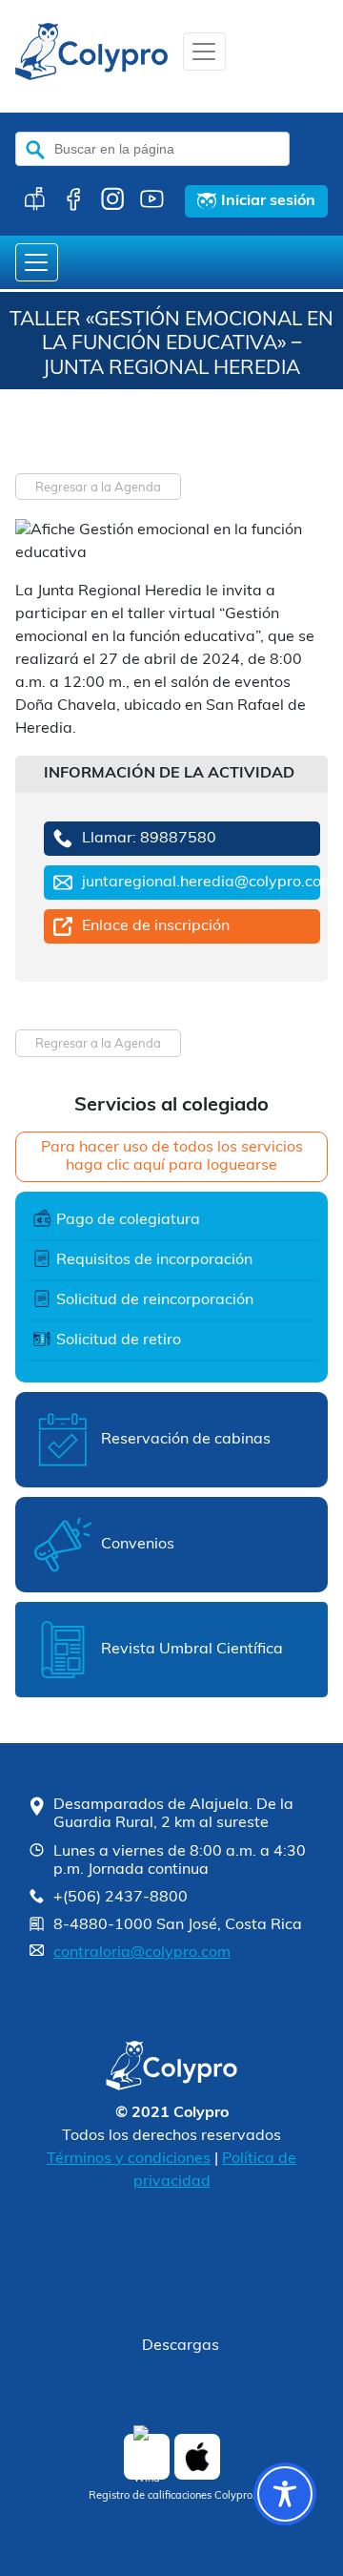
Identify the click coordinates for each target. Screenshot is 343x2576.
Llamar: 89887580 (149, 839)
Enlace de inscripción (156, 926)
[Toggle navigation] (204, 52)
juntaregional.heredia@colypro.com (201, 883)
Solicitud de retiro (119, 1340)
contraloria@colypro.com (142, 1953)
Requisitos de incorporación (154, 1260)
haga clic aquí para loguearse (171, 1166)
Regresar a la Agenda (98, 488)
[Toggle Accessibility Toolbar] (285, 2494)
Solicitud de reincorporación (155, 1300)
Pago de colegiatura (128, 1220)
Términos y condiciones (129, 2159)
